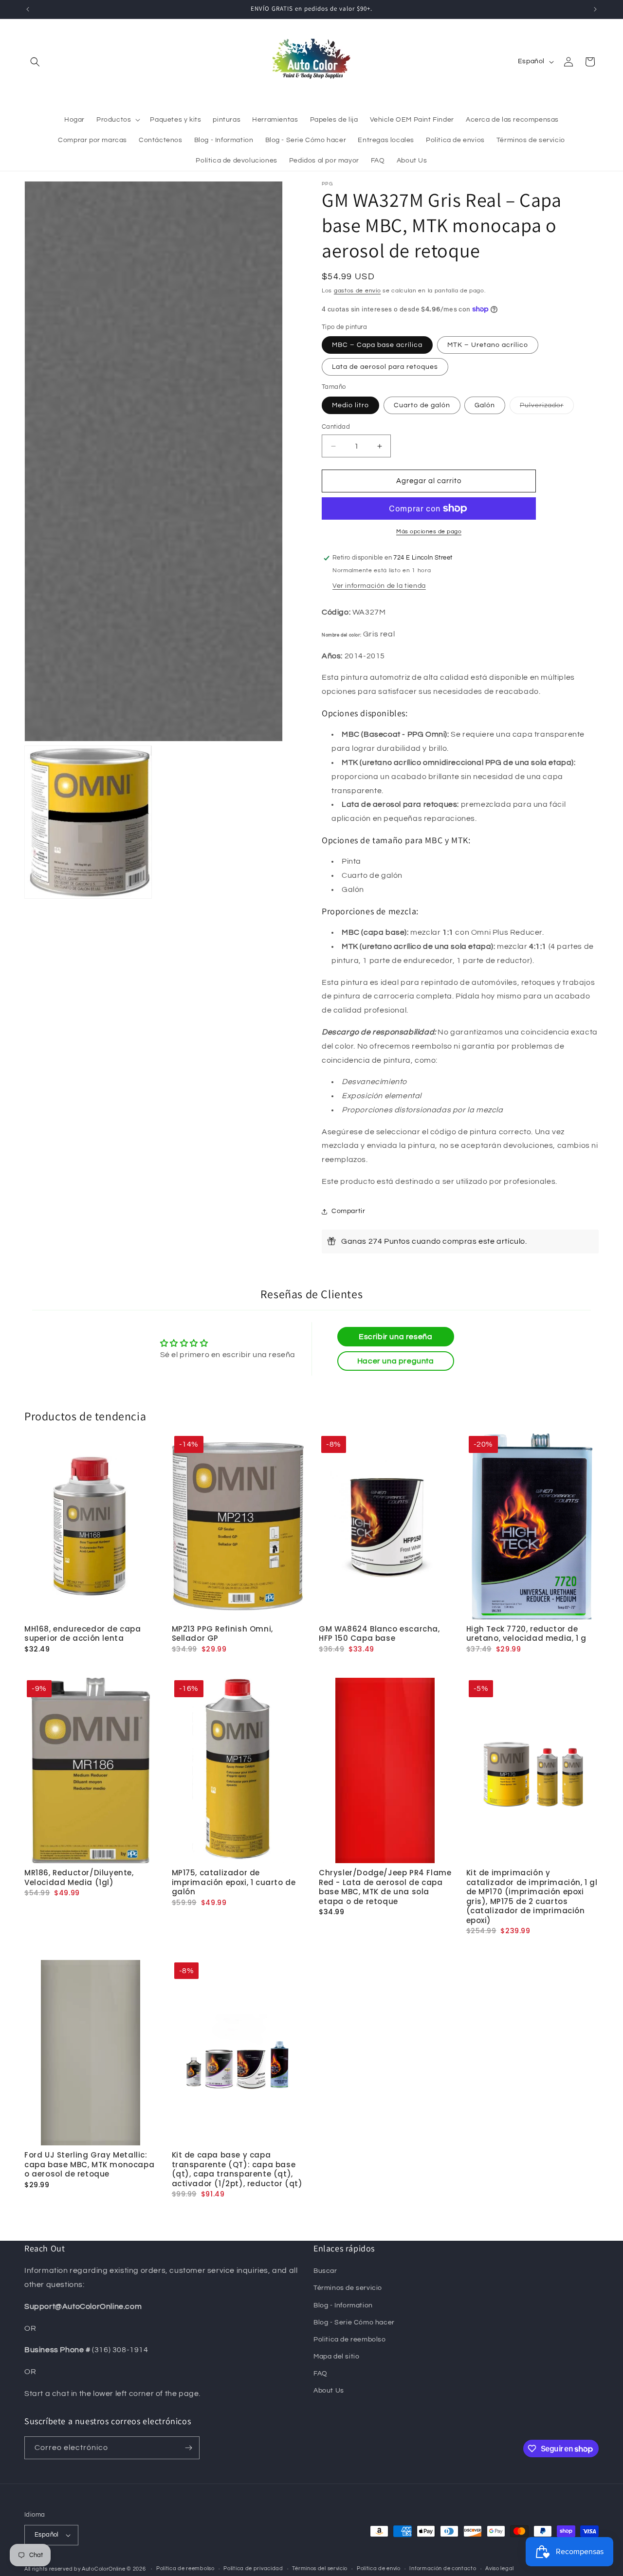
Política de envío (379, 2568)
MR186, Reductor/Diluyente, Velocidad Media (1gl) (79, 1878)
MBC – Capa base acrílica (377, 345)
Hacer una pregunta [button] (396, 1361)
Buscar (325, 2271)
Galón (485, 405)
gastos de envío (357, 291)
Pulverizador (547, 408)
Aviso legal (500, 2568)
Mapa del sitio (336, 2357)
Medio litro (350, 405)
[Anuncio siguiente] (595, 9)
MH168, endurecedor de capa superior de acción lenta (83, 1634)
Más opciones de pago (429, 532)
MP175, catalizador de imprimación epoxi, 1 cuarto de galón (234, 1882)
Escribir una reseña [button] (395, 1337)
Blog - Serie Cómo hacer (354, 2322)
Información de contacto (443, 2568)
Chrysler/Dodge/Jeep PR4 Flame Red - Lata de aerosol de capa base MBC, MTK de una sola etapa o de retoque (385, 1887)
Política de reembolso (185, 2568)
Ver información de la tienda (379, 586)
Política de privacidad (253, 2568)
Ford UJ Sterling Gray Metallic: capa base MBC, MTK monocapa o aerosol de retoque (89, 2164)
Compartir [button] (348, 1211)
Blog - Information (343, 2305)
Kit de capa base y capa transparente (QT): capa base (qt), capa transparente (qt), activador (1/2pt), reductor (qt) (237, 2169)
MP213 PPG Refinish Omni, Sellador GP (222, 1634)
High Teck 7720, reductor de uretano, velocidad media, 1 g (526, 1634)
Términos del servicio (320, 2568)
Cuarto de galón (422, 405)
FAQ (321, 2374)
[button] (35, 62)
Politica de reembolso (350, 2340)
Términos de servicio (348, 2288)
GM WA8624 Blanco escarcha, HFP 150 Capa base (379, 1634)
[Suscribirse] (188, 2448)
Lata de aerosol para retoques (385, 367)
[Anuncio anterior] (28, 9)
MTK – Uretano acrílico (488, 345)
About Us (329, 2391)
